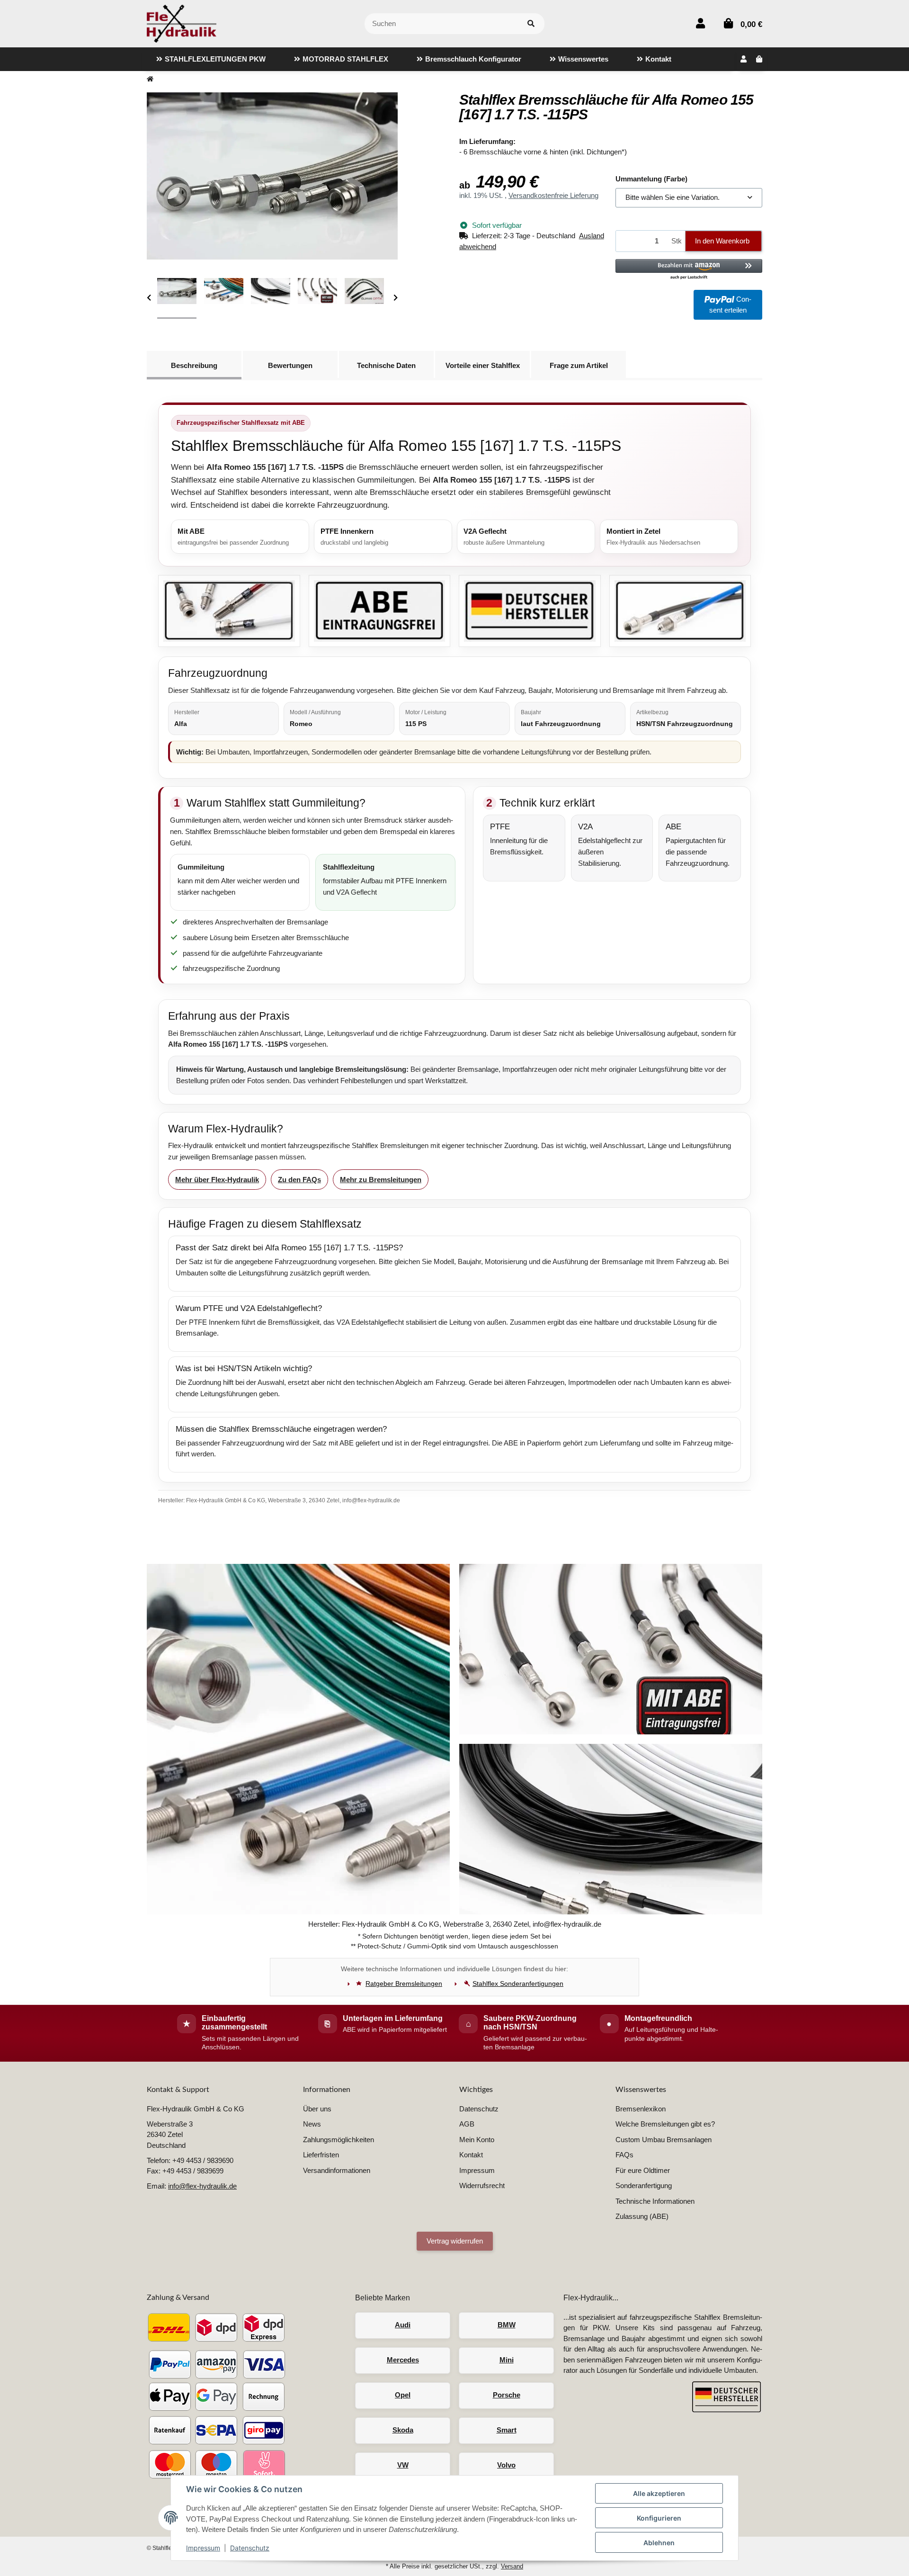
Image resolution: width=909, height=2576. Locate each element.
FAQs (624, 2155)
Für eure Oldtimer (643, 2170)
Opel (403, 2395)
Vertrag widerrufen (455, 2241)
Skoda (403, 2430)
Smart (507, 2430)
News (312, 2124)
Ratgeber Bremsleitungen (404, 1984)
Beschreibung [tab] (194, 365)
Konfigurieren (659, 2518)
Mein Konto (477, 2140)
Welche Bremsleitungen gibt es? (665, 2124)
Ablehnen (659, 2543)
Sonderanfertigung (644, 2186)
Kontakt (471, 2155)
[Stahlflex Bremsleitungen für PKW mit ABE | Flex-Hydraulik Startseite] (182, 23)
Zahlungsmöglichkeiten (339, 2140)
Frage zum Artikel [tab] (579, 365)
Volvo (506, 2465)
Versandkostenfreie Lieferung (553, 195)
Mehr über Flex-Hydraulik (217, 1180)
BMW (507, 2325)
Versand (512, 2566)
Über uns (317, 2109)
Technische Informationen (655, 2201)
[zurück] (149, 298)
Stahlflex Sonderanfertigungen (518, 1984)
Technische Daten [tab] (386, 365)
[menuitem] (211, 59)
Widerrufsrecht (482, 2186)
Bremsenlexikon (641, 2109)
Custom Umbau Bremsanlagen (664, 2140)
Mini (507, 2360)
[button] (700, 23)
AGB (467, 2124)
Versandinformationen (337, 2170)
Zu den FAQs (299, 1180)
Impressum (203, 2548)
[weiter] (396, 298)
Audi (403, 2325)
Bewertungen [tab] (290, 365)
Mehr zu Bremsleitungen (381, 1180)
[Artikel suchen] (531, 24)
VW (403, 2465)
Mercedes (403, 2360)
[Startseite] (150, 79)
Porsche (507, 2395)
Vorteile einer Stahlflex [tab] (483, 365)
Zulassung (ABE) (642, 2216)
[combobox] (689, 198)
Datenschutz (250, 2548)
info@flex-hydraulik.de (202, 2186)
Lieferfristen (321, 2155)
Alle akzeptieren (659, 2493)
